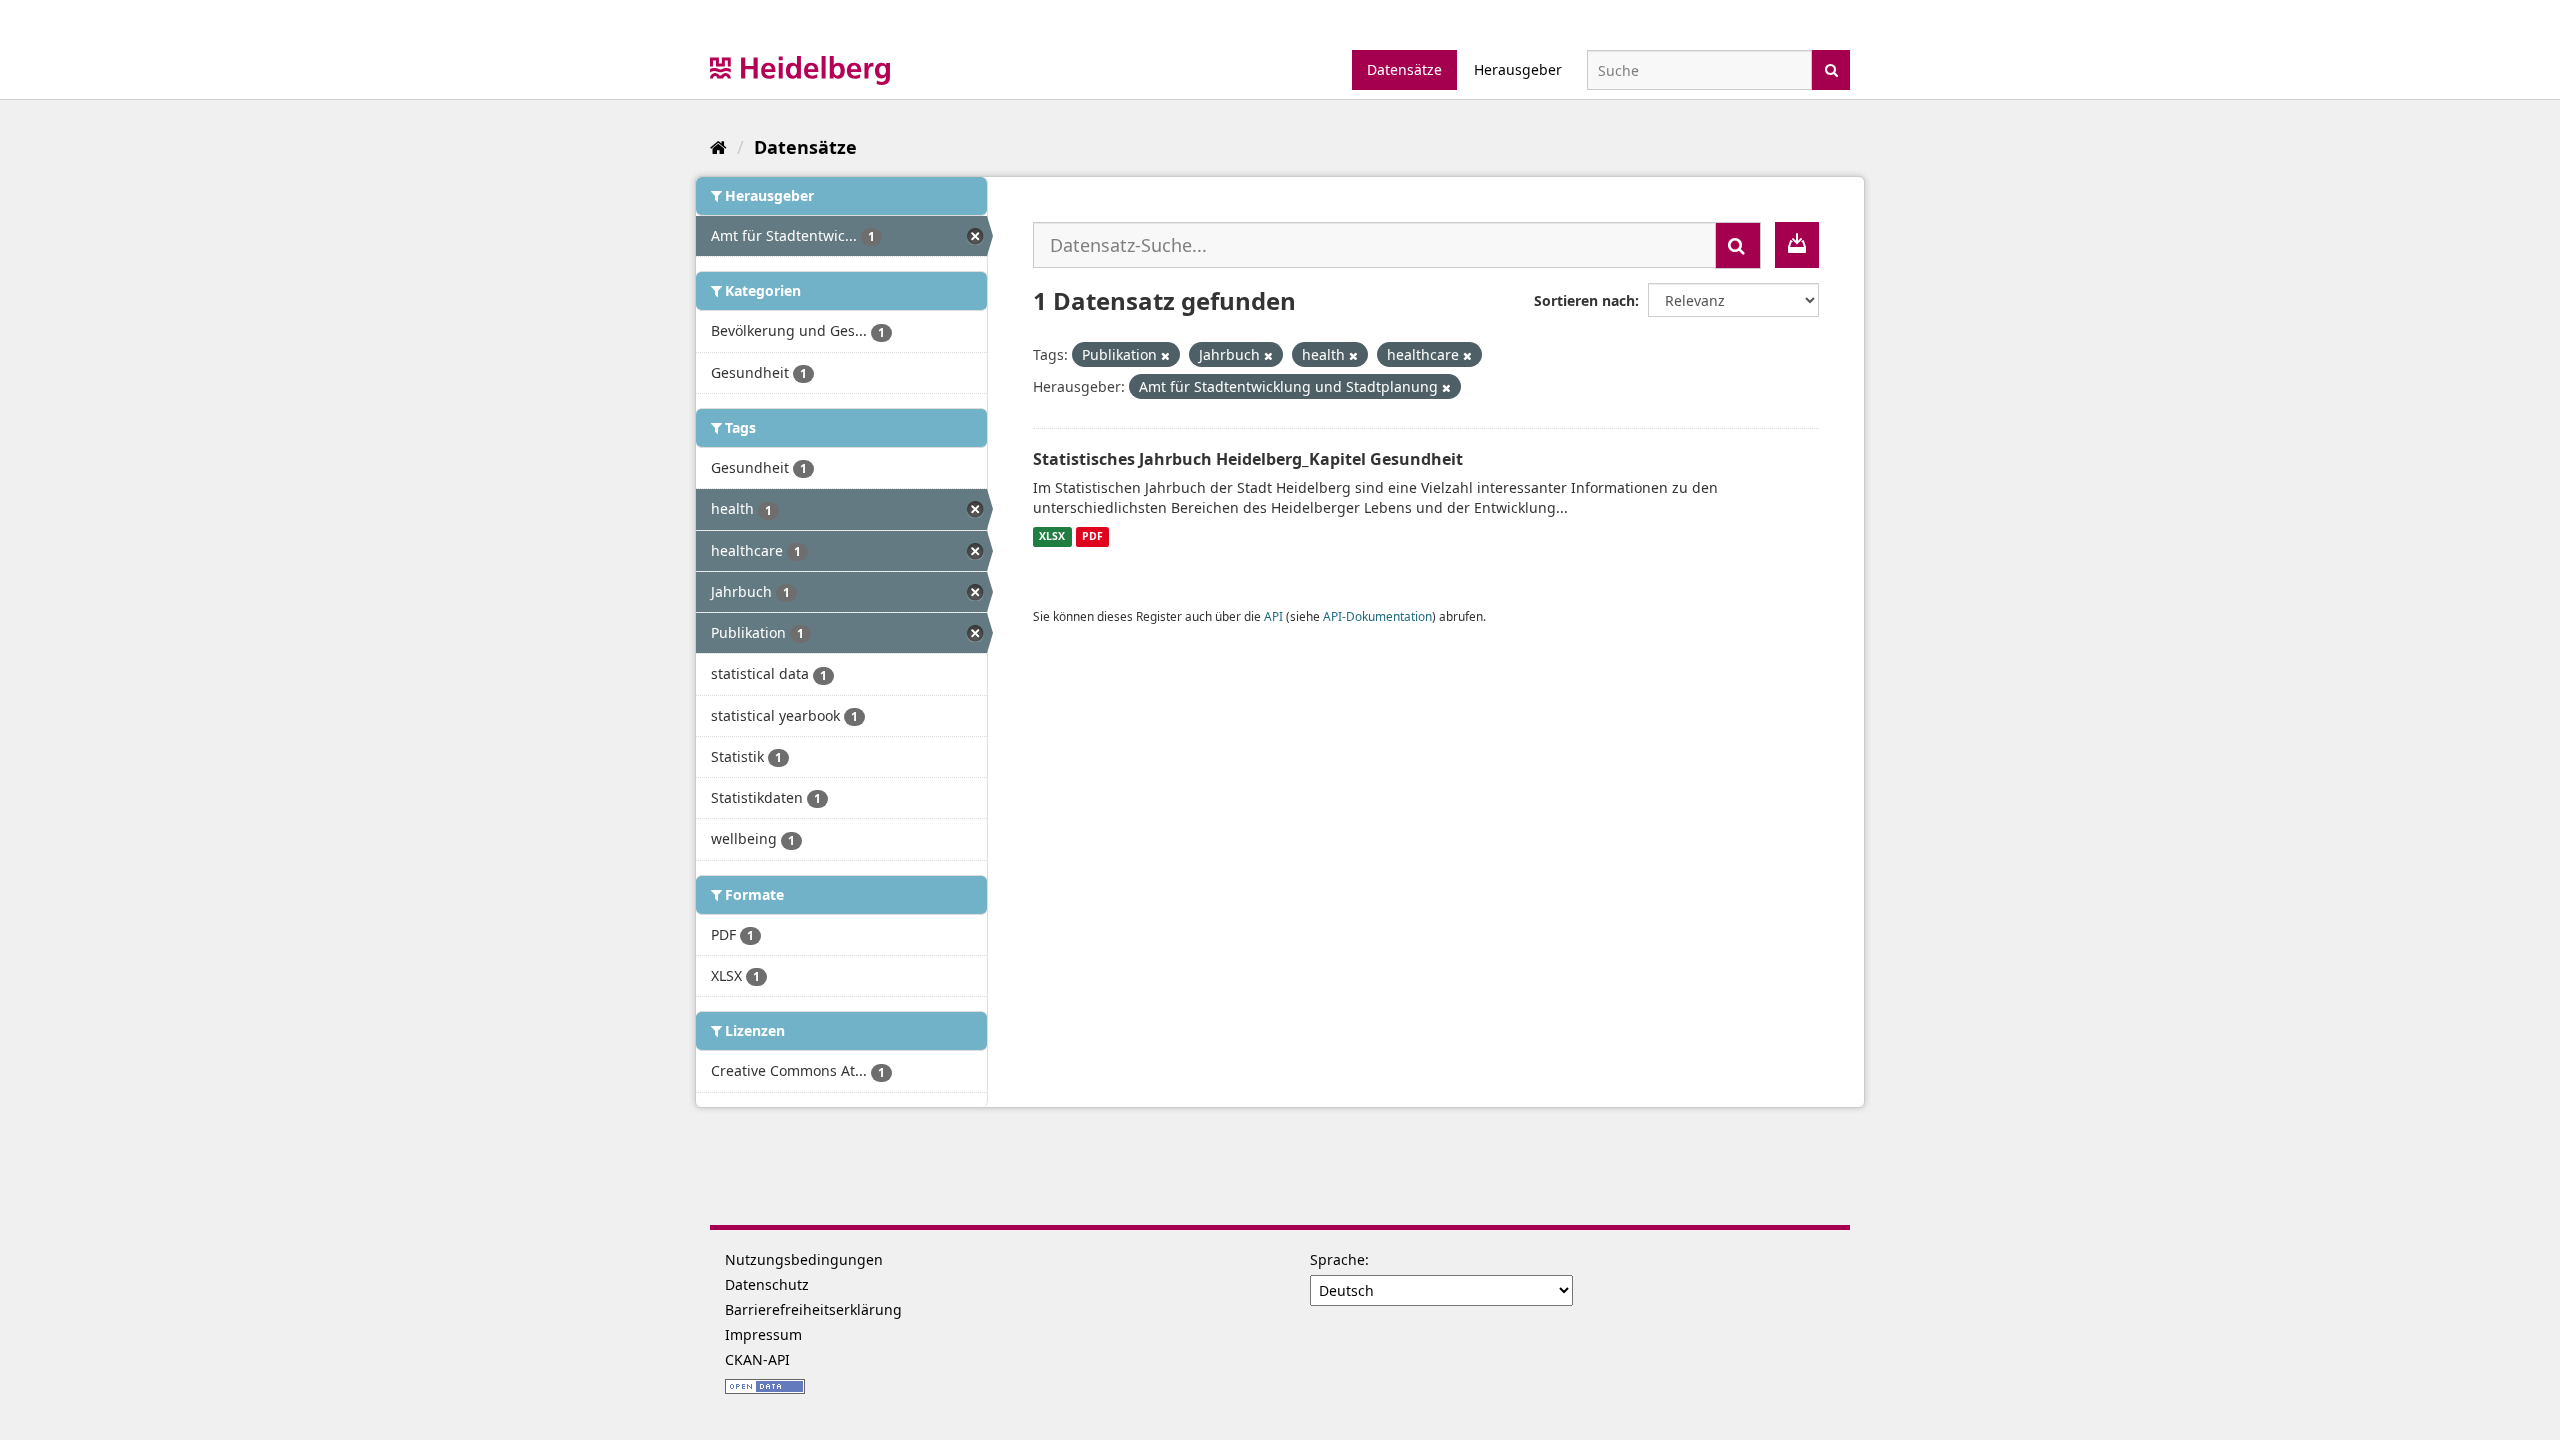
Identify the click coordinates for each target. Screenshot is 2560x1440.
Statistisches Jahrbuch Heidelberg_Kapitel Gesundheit (1248, 459)
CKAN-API (757, 1359)
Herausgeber (1518, 69)
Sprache (1337, 1259)
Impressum (763, 1334)
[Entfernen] (1165, 355)
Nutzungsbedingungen (804, 1259)
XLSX (1052, 537)
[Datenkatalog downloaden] (1797, 245)
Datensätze (1404, 69)
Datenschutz (767, 1284)
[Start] (718, 147)
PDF (1092, 537)
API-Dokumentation (1377, 616)
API (1273, 616)
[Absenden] (1831, 68)
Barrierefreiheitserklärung (813, 1309)
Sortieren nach (1584, 300)
